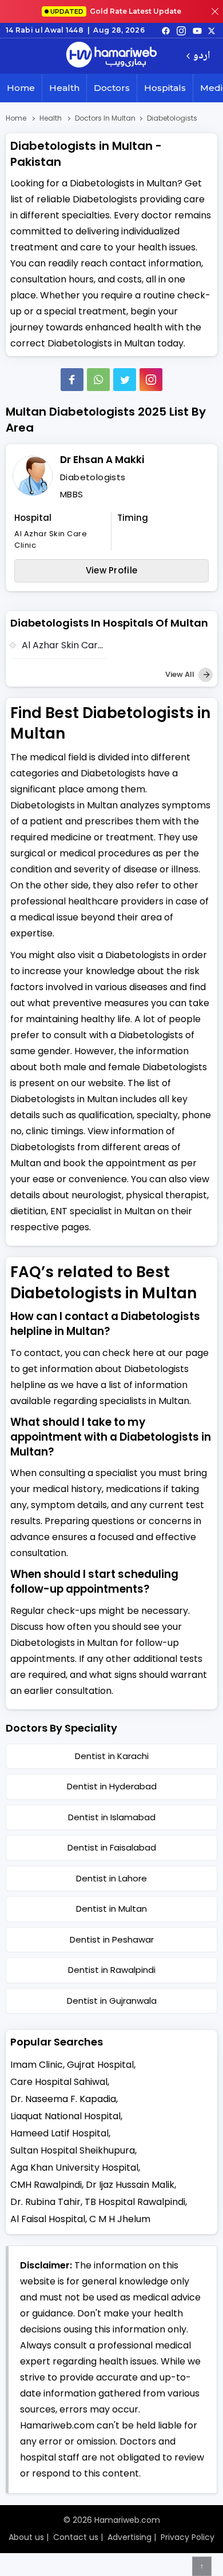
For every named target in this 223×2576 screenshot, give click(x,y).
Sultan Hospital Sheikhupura (73, 2150)
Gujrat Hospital (100, 2065)
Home (21, 88)
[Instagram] (181, 30)
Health (64, 88)
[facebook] (166, 30)
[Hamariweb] (111, 56)
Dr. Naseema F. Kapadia (63, 2099)
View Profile (112, 570)
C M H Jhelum (120, 2219)
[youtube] (197, 30)
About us (26, 2537)
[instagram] (151, 380)
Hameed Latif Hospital (59, 2133)
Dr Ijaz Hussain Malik (130, 2185)
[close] (215, 11)
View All (181, 674)
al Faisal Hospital (48, 2219)
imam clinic (37, 2065)
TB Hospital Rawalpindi (135, 2202)
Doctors (112, 88)
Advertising (130, 2537)
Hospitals (165, 88)
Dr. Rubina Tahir (45, 2202)
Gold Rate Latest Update (116, 11)
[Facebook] (72, 380)
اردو (202, 56)
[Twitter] (125, 380)
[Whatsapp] (98, 380)
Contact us (76, 2537)
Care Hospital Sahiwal (59, 2082)
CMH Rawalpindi (46, 2185)
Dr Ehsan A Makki (102, 460)
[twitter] (212, 30)
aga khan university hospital (74, 2168)
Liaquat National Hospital (65, 2116)
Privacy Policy (188, 2537)
